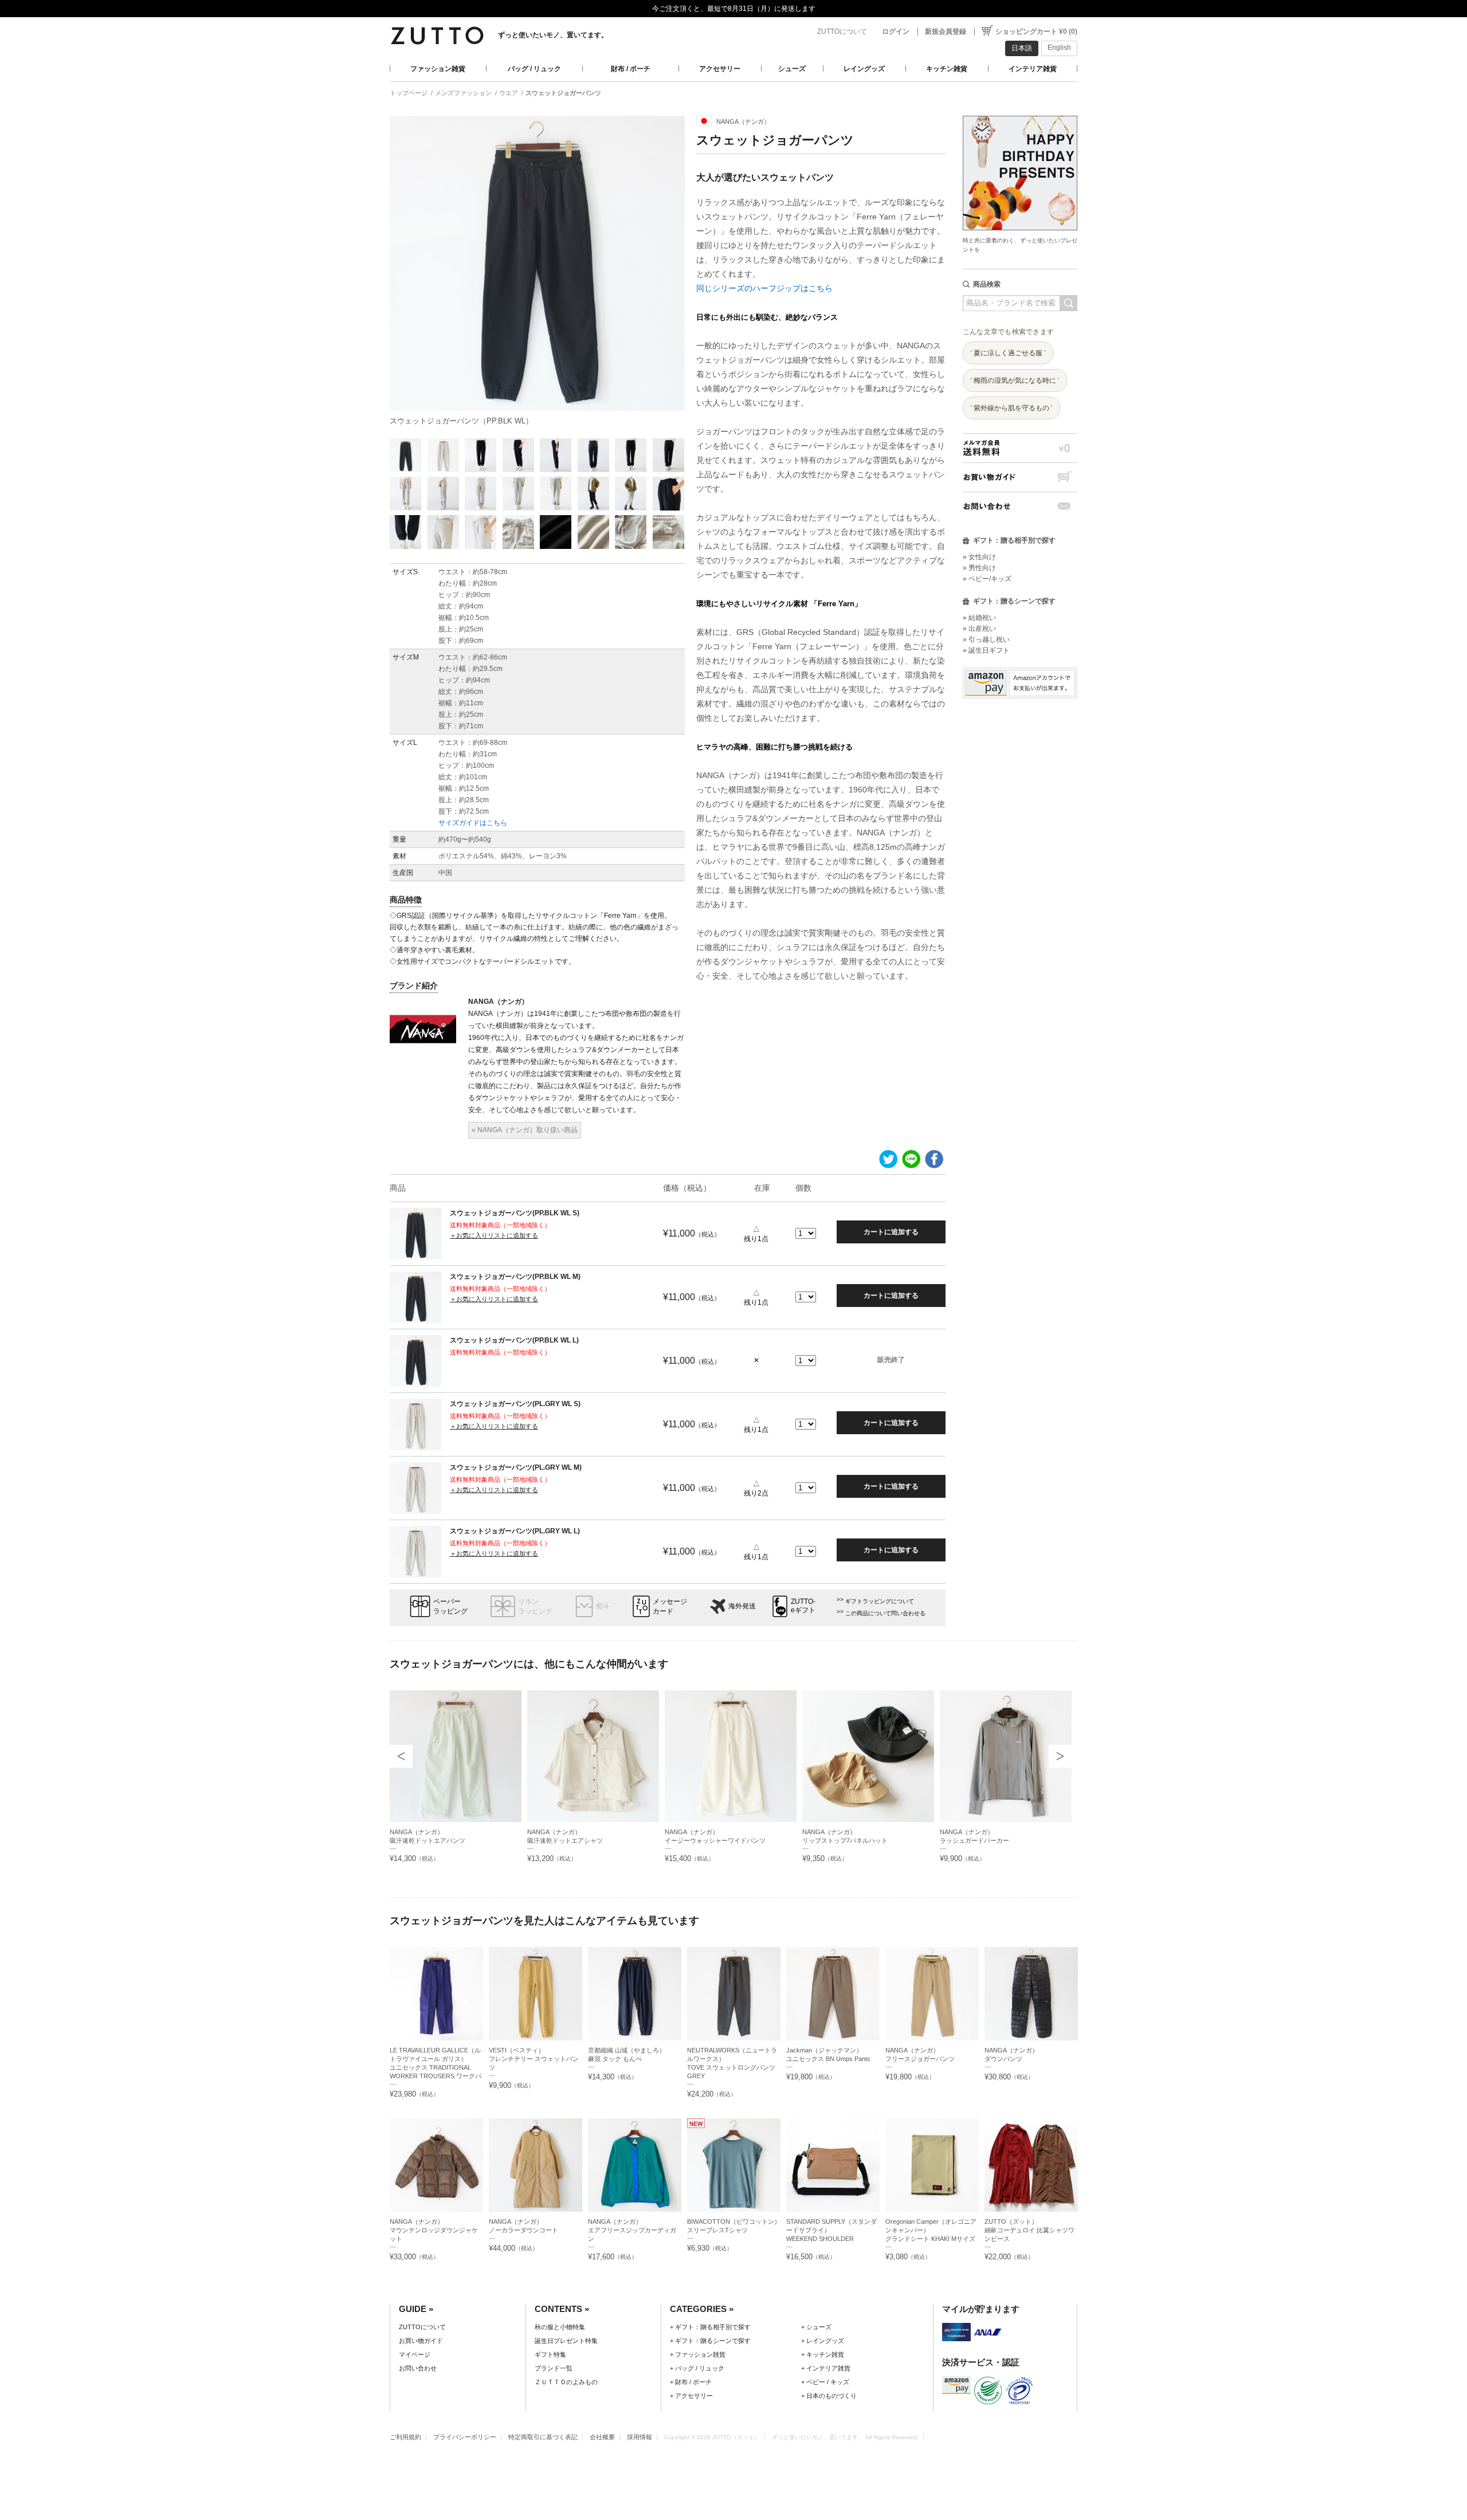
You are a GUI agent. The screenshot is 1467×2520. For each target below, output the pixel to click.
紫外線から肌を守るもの (1011, 408)
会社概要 (602, 2437)
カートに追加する (891, 1232)
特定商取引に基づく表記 (543, 2437)
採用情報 (640, 2437)
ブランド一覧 (554, 2368)
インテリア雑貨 (1033, 69)
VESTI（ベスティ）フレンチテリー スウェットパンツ (534, 2059)
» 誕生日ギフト (986, 650)
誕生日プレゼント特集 (566, 2341)
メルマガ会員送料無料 (1020, 448)
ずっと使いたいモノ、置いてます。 (553, 35)
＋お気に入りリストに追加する (494, 1235)
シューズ (792, 69)
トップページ (409, 93)
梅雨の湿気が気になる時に (1015, 380)
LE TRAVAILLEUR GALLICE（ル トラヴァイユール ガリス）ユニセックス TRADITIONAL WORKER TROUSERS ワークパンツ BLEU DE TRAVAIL (436, 2067)
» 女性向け (979, 557)
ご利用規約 (405, 2437)
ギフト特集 (550, 2354)
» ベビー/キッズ (987, 579)
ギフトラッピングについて (880, 1601)
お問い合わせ (1020, 506)
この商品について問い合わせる (885, 1613)
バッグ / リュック (534, 69)
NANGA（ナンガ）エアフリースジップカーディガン (632, 2230)
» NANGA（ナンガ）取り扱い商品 (525, 1130)
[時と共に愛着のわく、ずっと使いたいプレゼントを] (1020, 113)
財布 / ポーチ (631, 69)
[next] (1060, 1756)
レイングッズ (864, 69)
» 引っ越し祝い (986, 639)
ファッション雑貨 (438, 69)
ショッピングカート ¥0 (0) (1036, 32)
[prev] (401, 1756)
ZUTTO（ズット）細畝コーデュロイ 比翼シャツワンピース (1029, 2230)
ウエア (509, 93)
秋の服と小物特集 (560, 2327)
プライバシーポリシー (465, 2437)
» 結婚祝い (979, 618)
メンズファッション (463, 93)
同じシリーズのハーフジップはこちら (764, 288)
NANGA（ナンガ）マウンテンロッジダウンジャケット (434, 2230)
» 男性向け (979, 568)
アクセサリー (720, 69)
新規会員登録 (946, 32)
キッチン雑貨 (947, 69)
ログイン (896, 32)
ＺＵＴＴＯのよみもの (566, 2382)
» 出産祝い (979, 629)
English (1059, 48)
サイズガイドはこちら (473, 823)
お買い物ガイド (1020, 477)
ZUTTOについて (842, 32)
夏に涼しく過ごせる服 (1008, 353)
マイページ (415, 2354)
